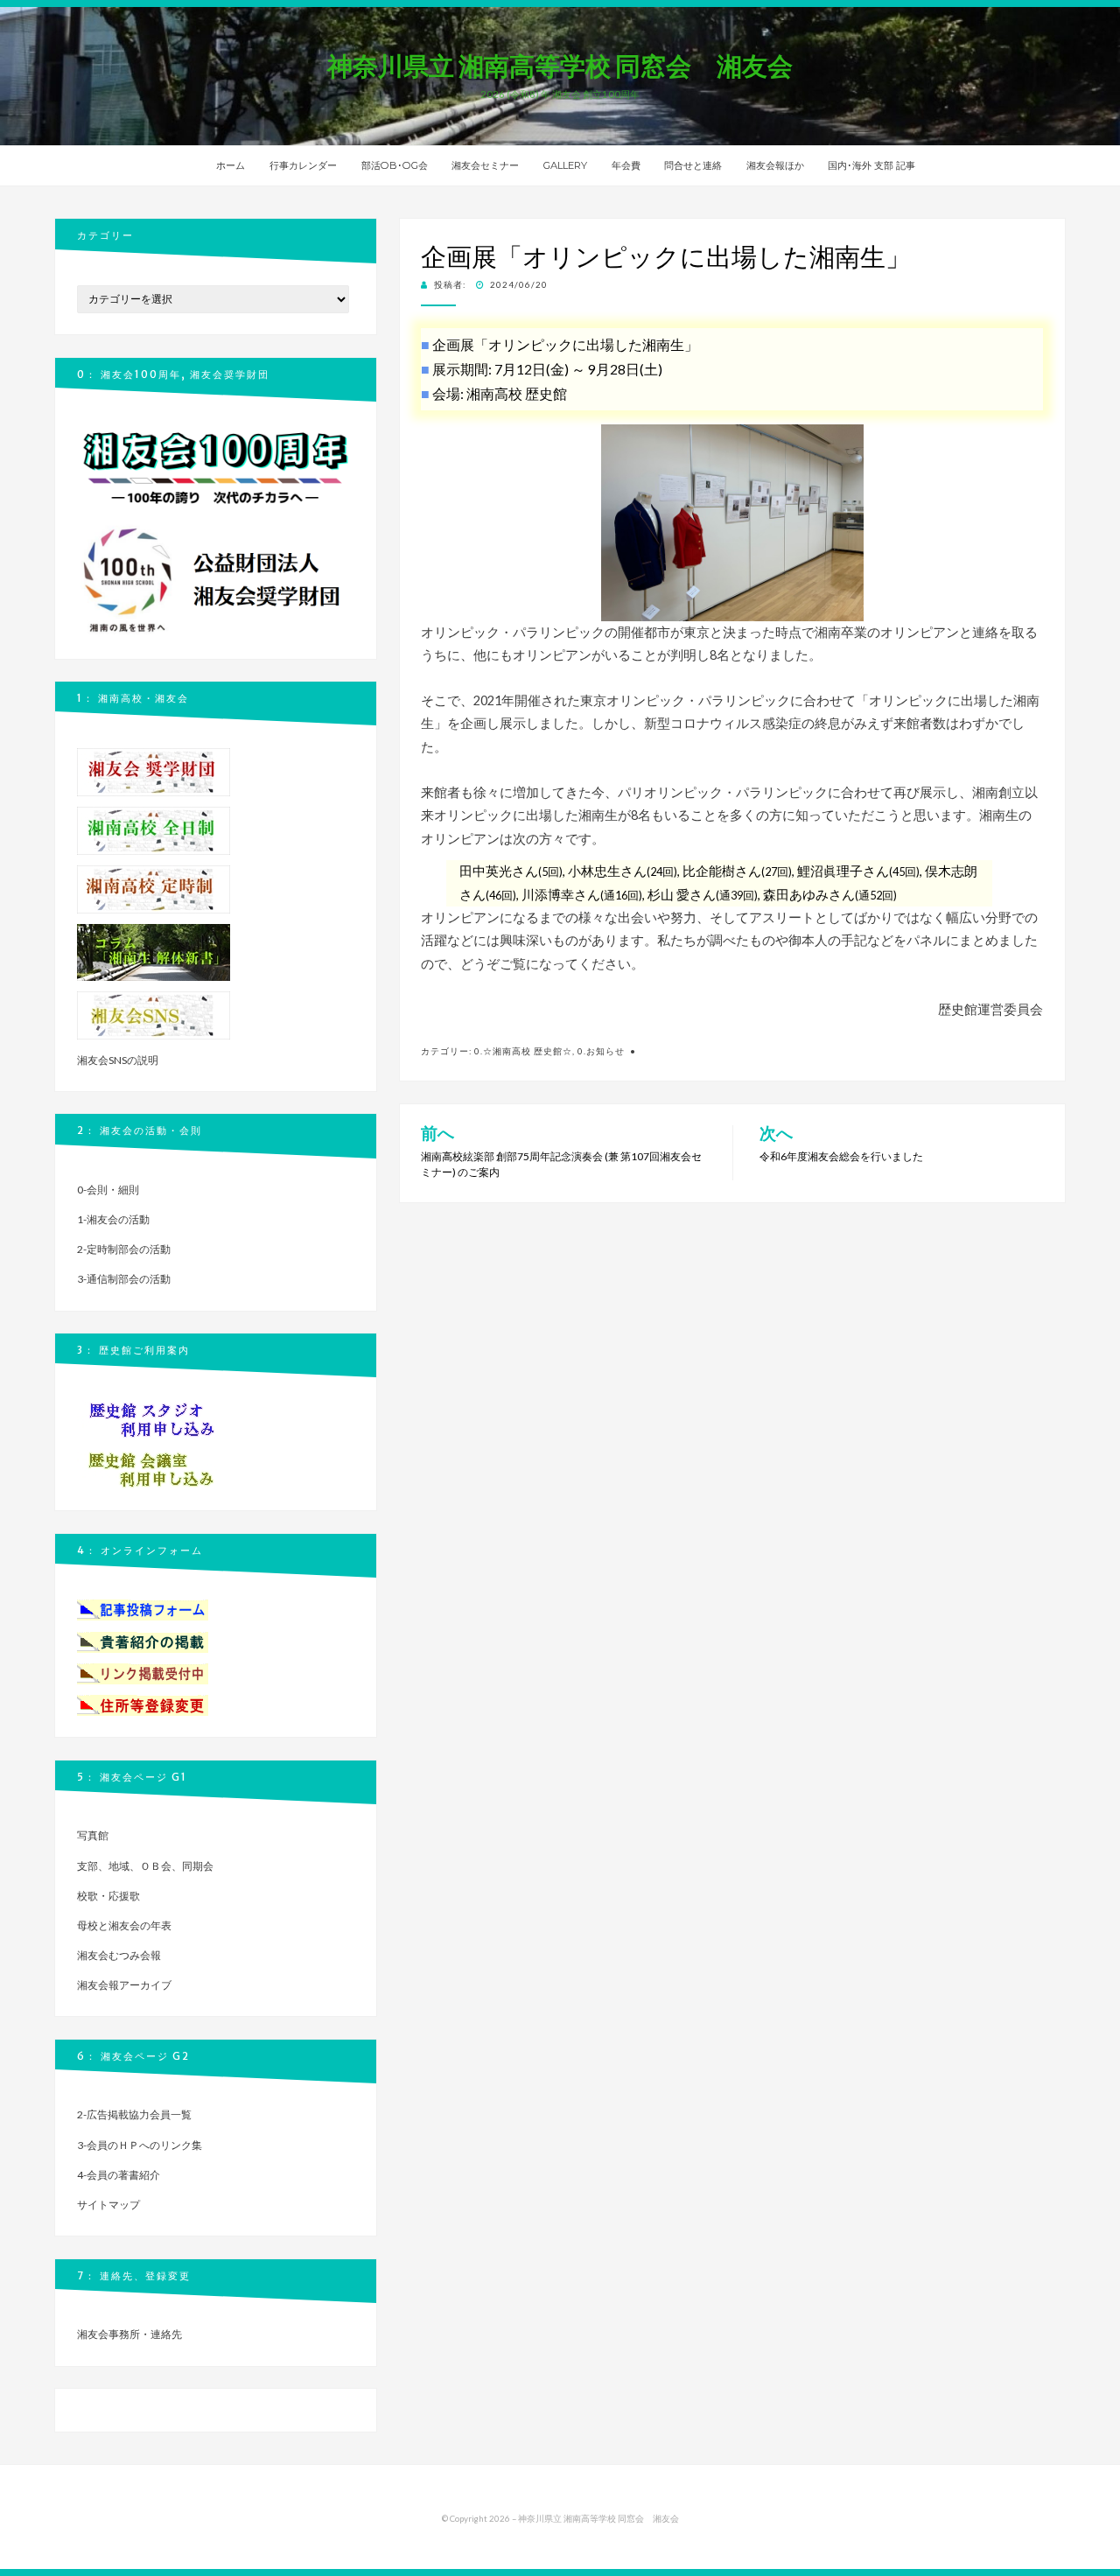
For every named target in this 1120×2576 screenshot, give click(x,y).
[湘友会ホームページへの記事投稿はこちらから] (143, 1609)
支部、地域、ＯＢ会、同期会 (145, 1866)
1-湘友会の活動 (113, 1219)
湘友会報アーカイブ (124, 1985)
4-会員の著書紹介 (119, 2175)
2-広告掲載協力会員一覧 (134, 2114)
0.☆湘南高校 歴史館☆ (523, 1051)
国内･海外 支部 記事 (871, 165)
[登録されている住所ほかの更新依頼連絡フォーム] (143, 1704)
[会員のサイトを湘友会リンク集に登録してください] (143, 1673)
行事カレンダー (303, 165)
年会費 (626, 165)
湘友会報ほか (775, 165)
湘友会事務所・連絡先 (129, 2334)
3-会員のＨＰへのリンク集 (140, 2145)
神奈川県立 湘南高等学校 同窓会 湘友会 (560, 66)
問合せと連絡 (693, 165)
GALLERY (565, 165)
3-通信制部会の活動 (124, 1279)
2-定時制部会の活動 (124, 1249)
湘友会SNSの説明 (118, 1060)
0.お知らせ (601, 1051)
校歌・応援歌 (108, 1896)
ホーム (231, 165)
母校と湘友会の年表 (124, 1925)
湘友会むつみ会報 (119, 1955)
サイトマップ (108, 2205)
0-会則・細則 (108, 1190)
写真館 (93, 1835)
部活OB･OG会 (395, 165)
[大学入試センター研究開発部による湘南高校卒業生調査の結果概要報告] (154, 952)
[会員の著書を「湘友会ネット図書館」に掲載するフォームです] (143, 1641)
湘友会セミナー (485, 165)
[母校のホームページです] (154, 829)
